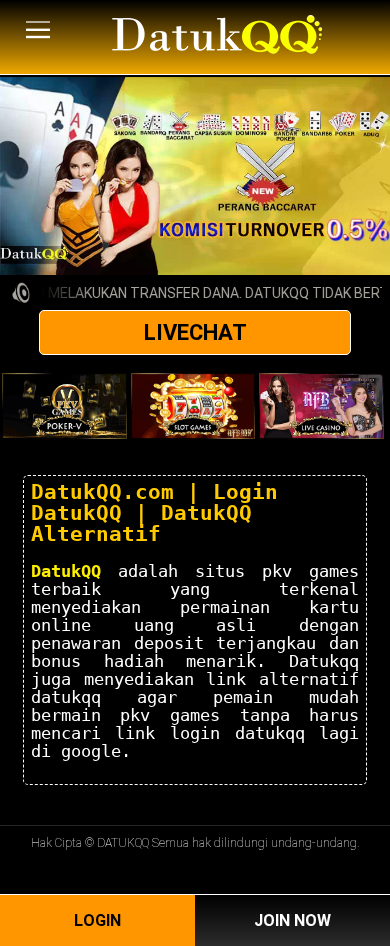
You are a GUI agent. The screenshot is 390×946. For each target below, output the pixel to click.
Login (97, 920)
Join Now (292, 920)
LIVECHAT (195, 332)
